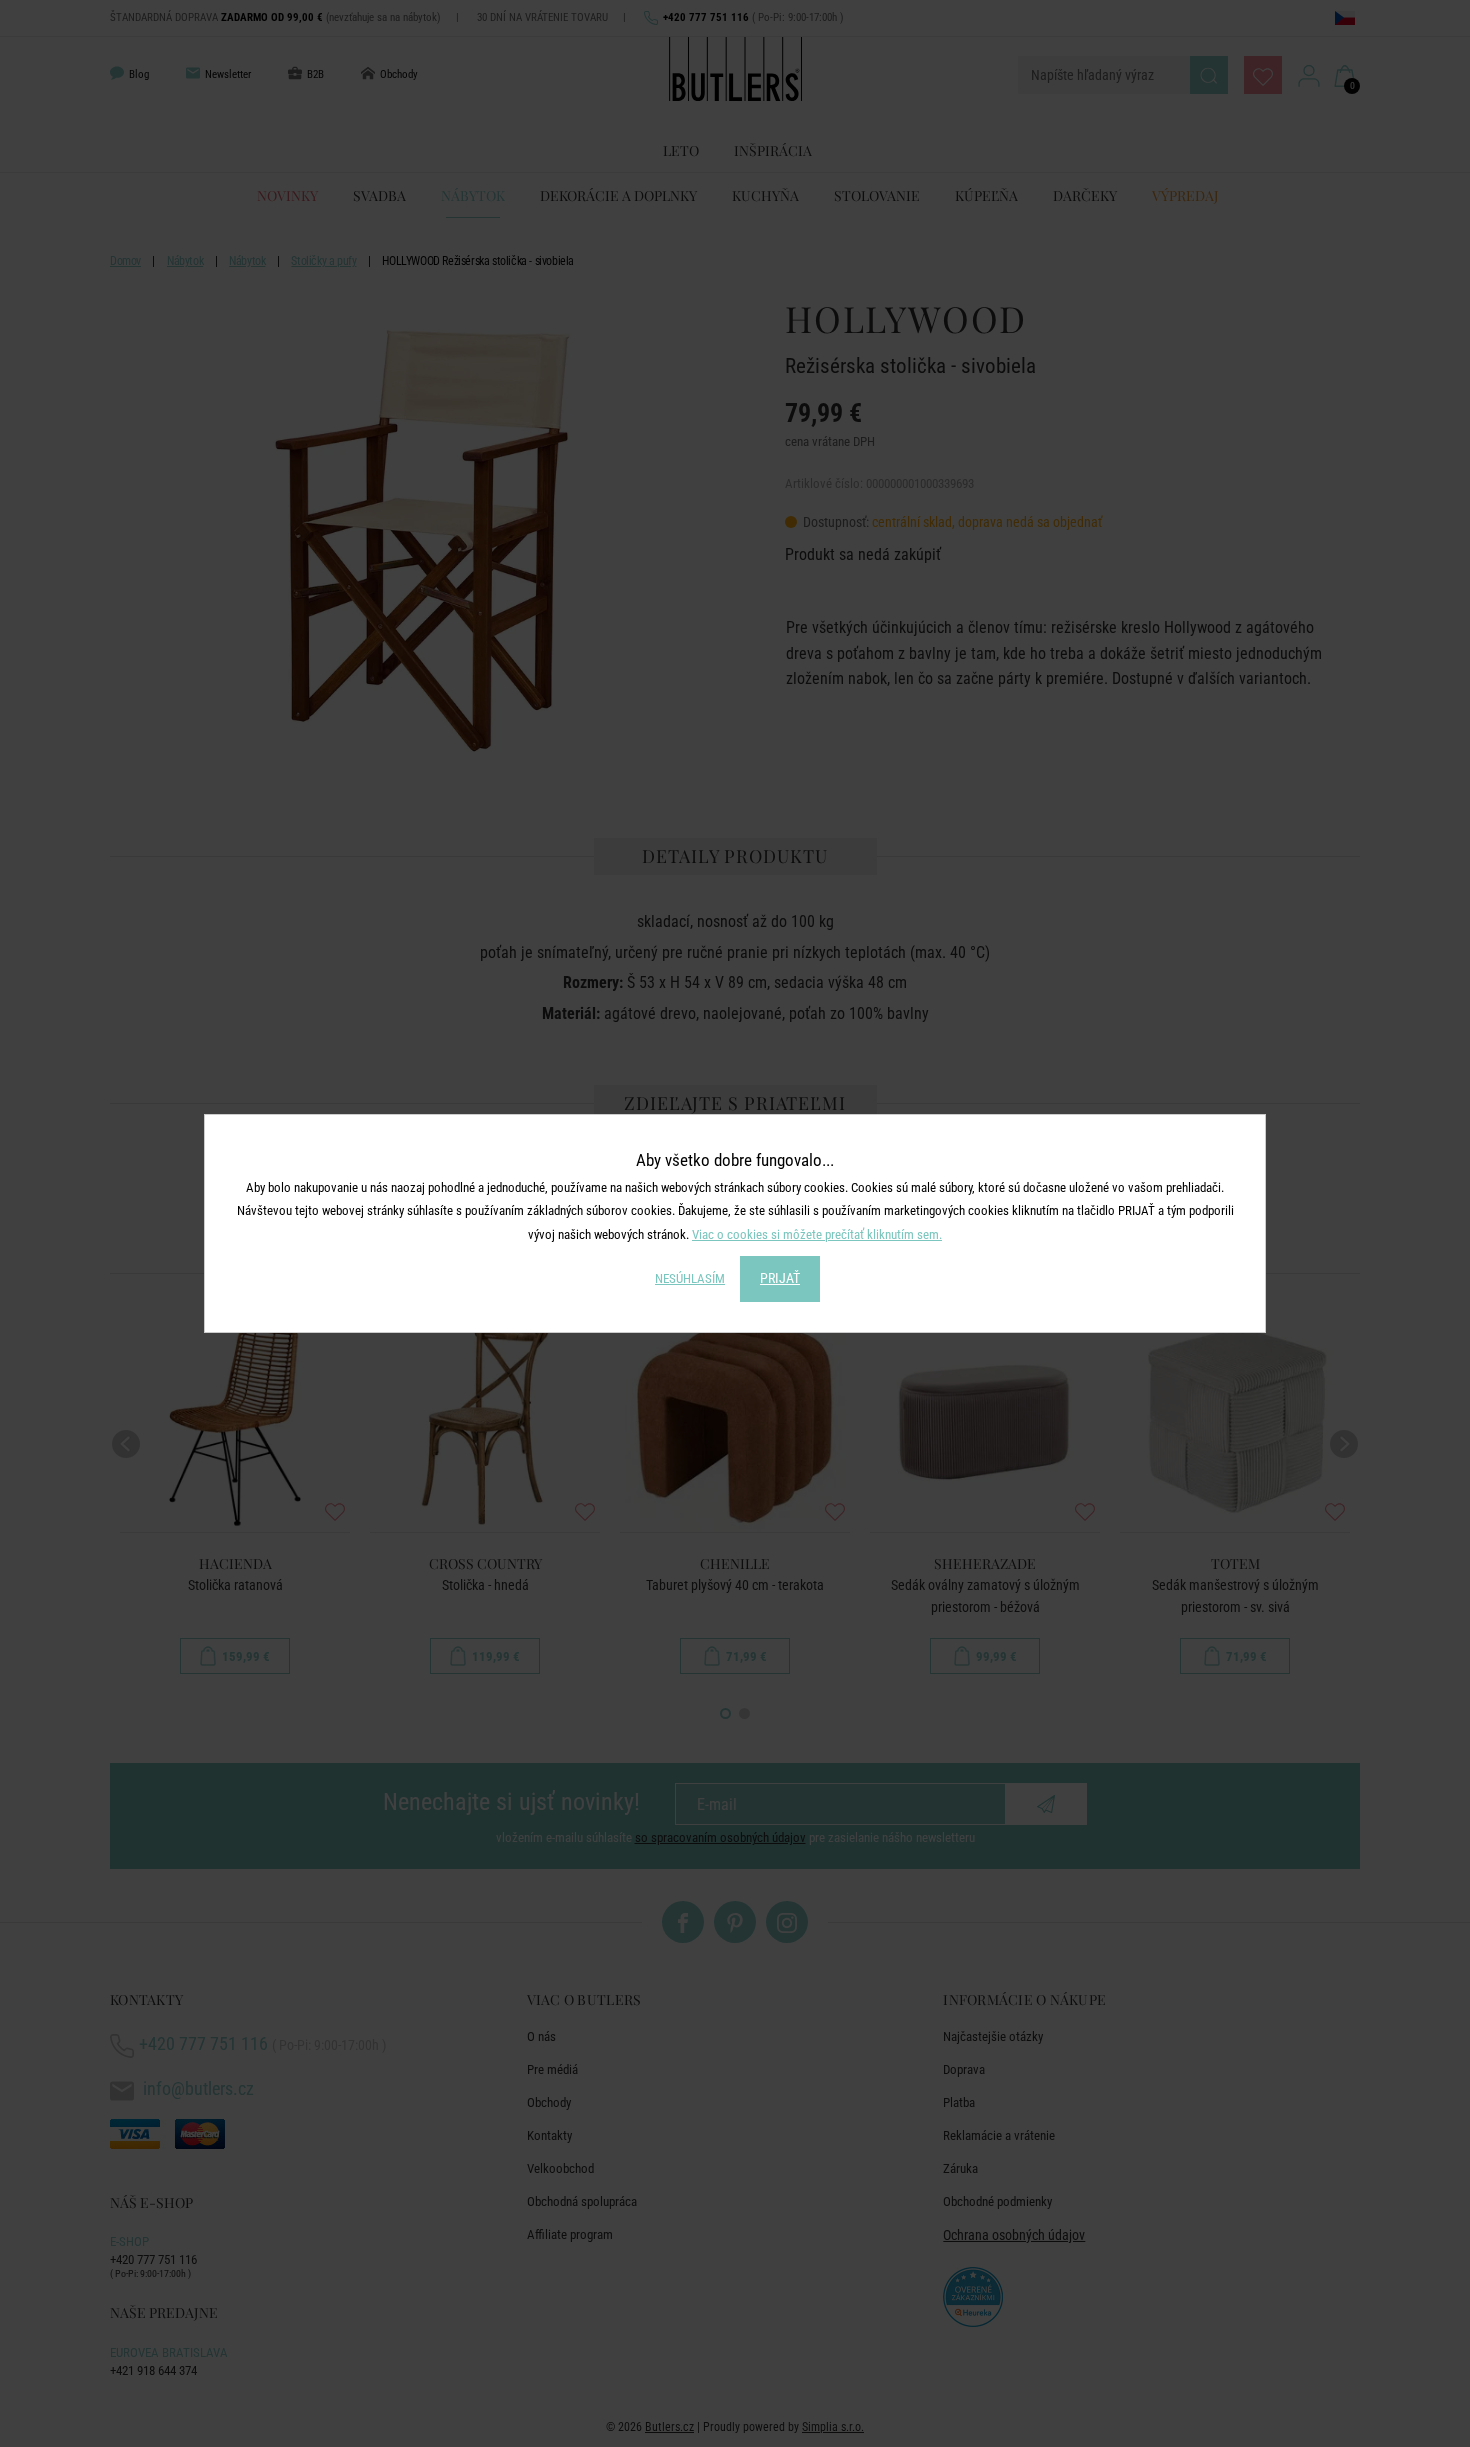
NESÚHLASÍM (690, 1278)
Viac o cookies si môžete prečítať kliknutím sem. (817, 1234)
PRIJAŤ (780, 1278)
